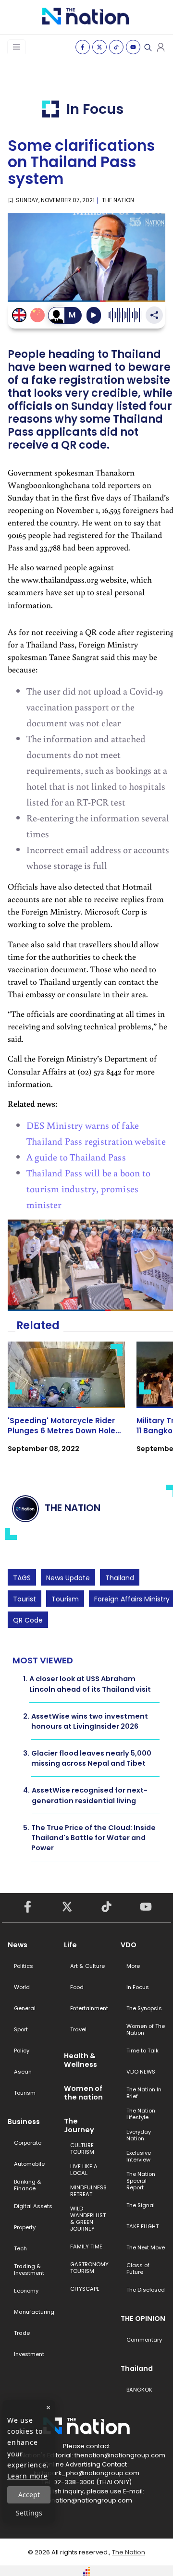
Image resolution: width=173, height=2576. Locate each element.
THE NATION (118, 200)
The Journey (79, 2125)
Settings (29, 2513)
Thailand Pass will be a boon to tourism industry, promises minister (88, 1188)
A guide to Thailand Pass (76, 1157)
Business (24, 2122)
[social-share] (83, 47)
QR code (28, 1620)
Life (70, 1945)
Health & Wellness (80, 2060)
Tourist (25, 1599)
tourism (65, 1599)
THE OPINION (143, 2319)
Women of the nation (83, 2093)
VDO (129, 1945)
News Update (68, 1578)
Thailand (120, 1578)
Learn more (28, 2476)
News (18, 1945)
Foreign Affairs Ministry (132, 1599)
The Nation (129, 2552)
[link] (66, 1406)
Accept (29, 2495)
